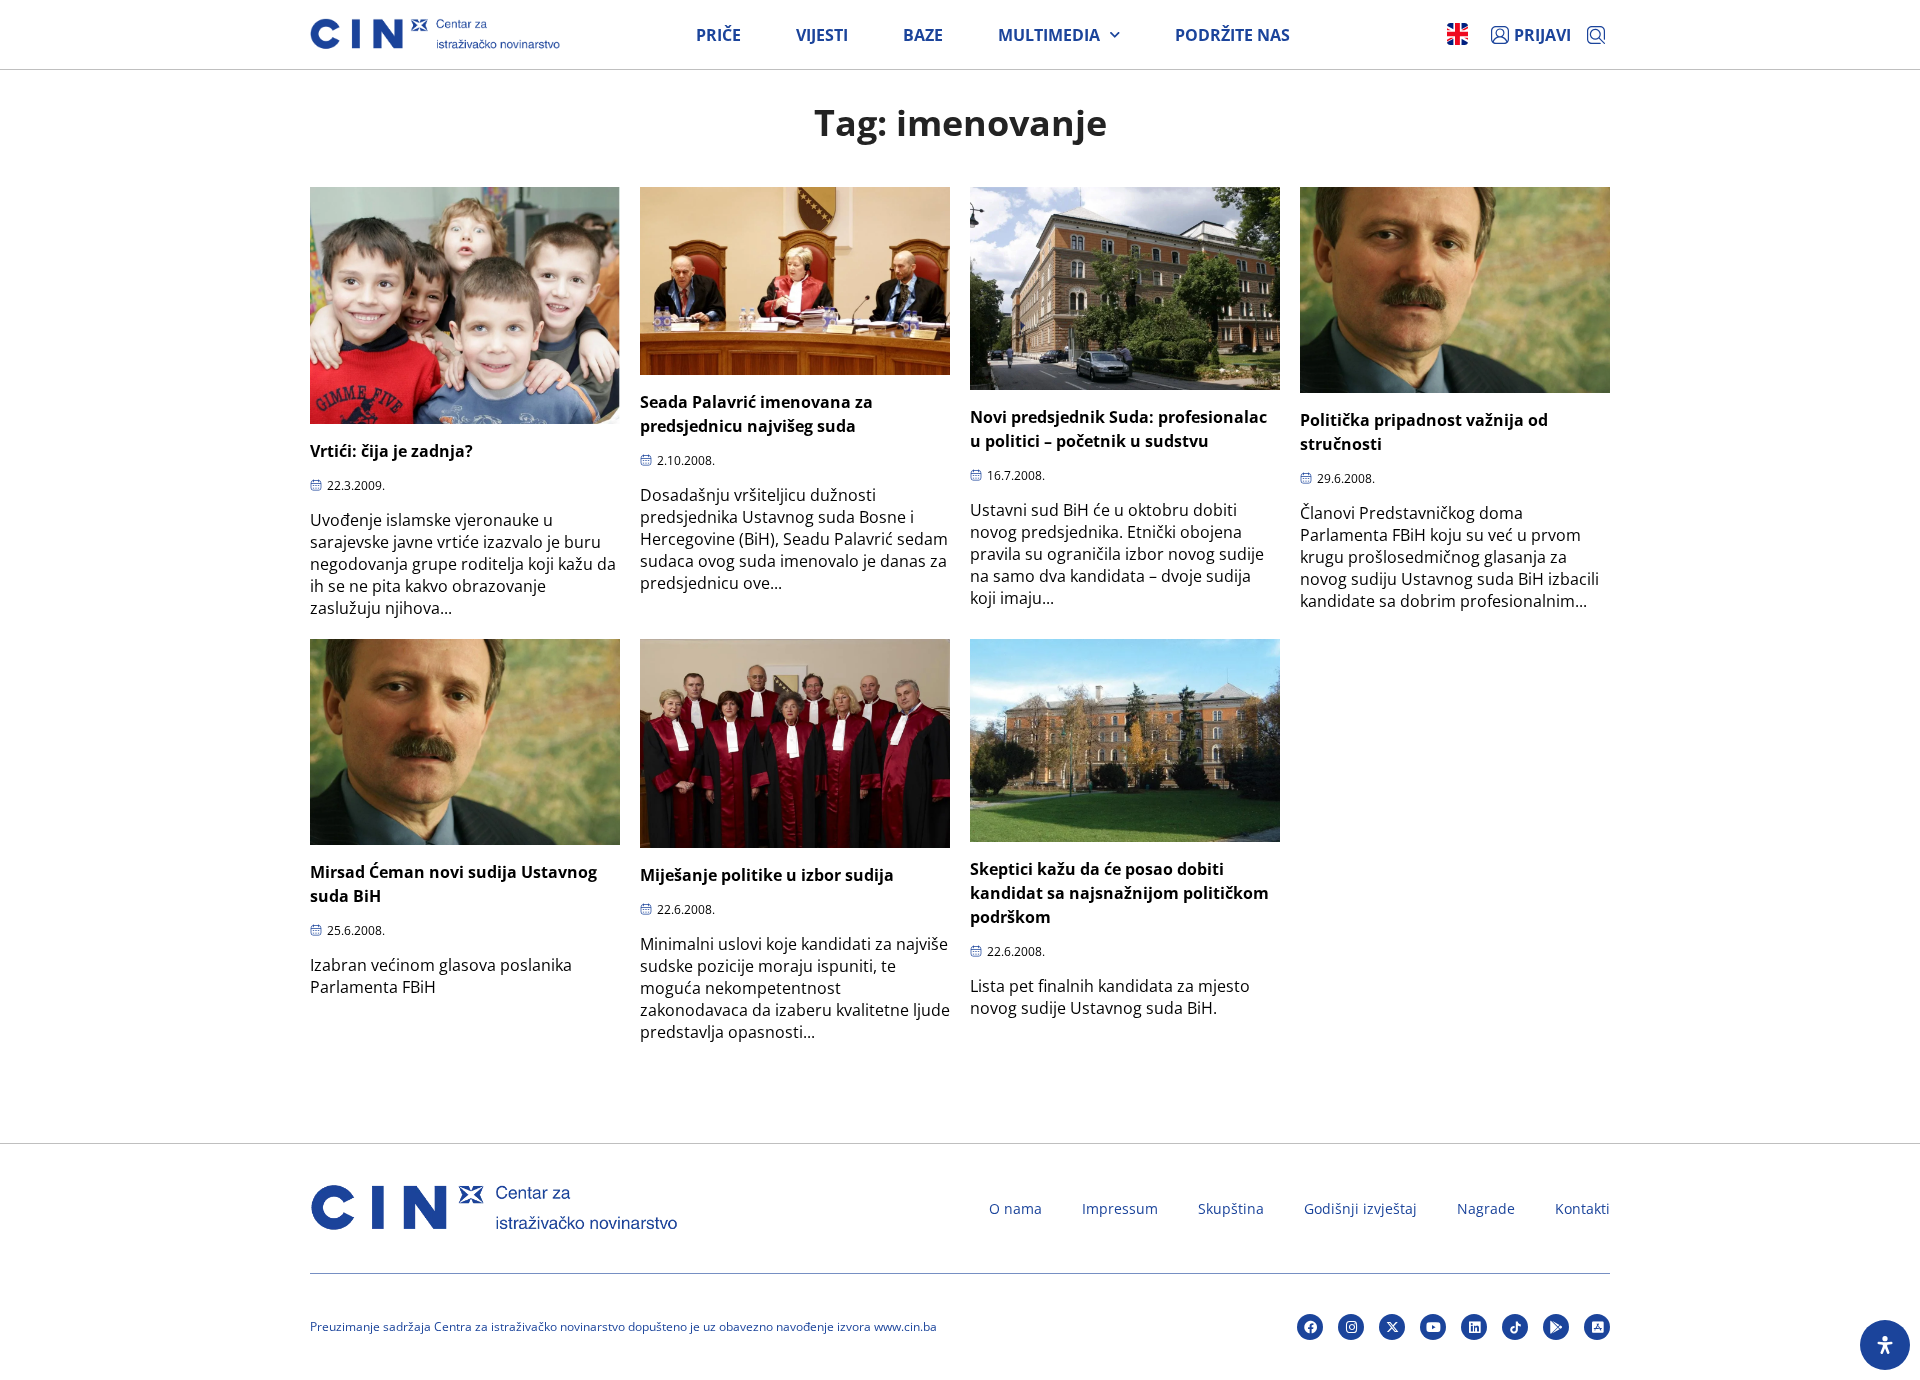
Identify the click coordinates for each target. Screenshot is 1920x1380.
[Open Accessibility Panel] (1885, 1345)
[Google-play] (1556, 1327)
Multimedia (1049, 35)
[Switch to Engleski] (1457, 34)
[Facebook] (1310, 1327)
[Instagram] (1351, 1327)
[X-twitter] (1392, 1327)
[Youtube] (1433, 1327)
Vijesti (822, 35)
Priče (718, 35)
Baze (923, 35)
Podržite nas (1232, 35)
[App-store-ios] (1597, 1327)
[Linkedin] (1474, 1327)
